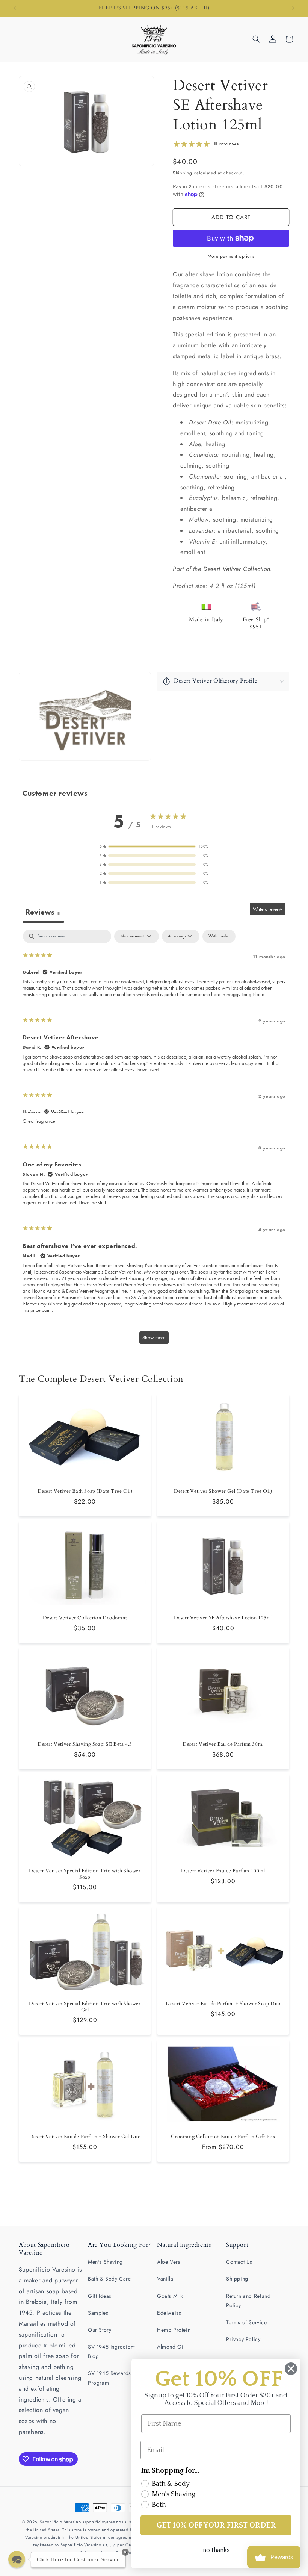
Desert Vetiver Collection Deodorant (85, 1618)
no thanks (216, 2550)
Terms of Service (247, 2322)
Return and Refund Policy (248, 2301)
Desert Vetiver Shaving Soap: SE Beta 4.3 (85, 1744)
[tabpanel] (154, 1140)
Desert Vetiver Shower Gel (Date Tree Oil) (223, 1491)
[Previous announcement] (15, 8)
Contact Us (239, 2262)
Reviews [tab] (43, 912)
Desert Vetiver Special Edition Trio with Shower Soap (85, 1874)
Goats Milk (170, 2296)
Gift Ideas (100, 2296)
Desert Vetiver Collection (237, 569)
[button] (16, 39)
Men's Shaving (105, 2262)
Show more (154, 1338)
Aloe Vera (169, 2262)
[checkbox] (219, 936)
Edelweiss (169, 2313)
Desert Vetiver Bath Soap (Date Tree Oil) (85, 1491)
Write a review (268, 909)
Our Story (100, 2330)
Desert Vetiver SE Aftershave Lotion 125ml (223, 1618)
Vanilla (165, 2279)
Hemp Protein (174, 2330)
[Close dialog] (291, 2369)
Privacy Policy (243, 2339)
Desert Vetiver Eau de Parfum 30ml (223, 1744)
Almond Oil (171, 2347)
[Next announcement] (293, 8)
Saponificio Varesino (60, 2522)
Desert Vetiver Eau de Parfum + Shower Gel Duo (85, 2136)
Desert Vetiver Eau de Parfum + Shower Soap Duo (223, 2004)
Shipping (183, 173)
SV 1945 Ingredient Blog (111, 2351)
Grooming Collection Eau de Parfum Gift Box (223, 2136)
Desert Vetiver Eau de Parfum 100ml (223, 1871)
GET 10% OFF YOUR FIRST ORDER (216, 2525)
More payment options (231, 256)
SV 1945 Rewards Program (109, 2378)
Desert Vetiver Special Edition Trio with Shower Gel (85, 2007)
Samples (98, 2313)
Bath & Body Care (109, 2279)
